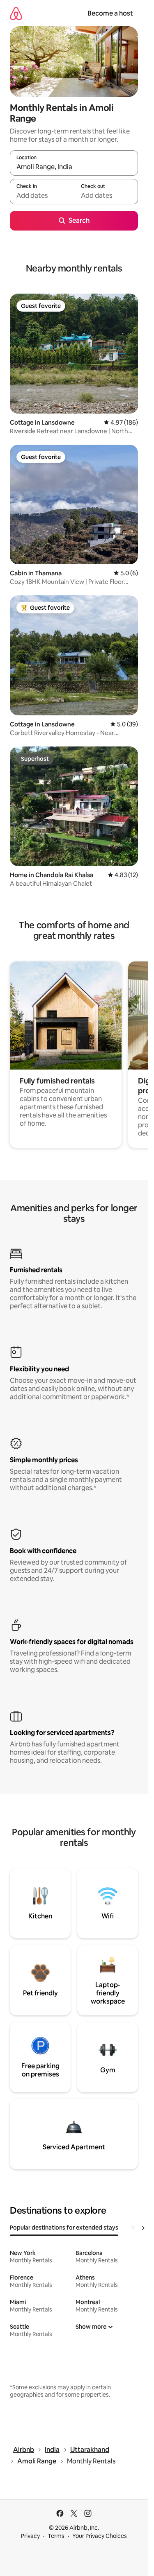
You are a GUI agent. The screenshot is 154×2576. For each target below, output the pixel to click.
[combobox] (74, 167)
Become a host (110, 13)
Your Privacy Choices (100, 2536)
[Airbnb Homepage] (16, 13)
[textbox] (42, 195)
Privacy (30, 2536)
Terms (56, 2536)
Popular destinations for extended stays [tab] (64, 2228)
